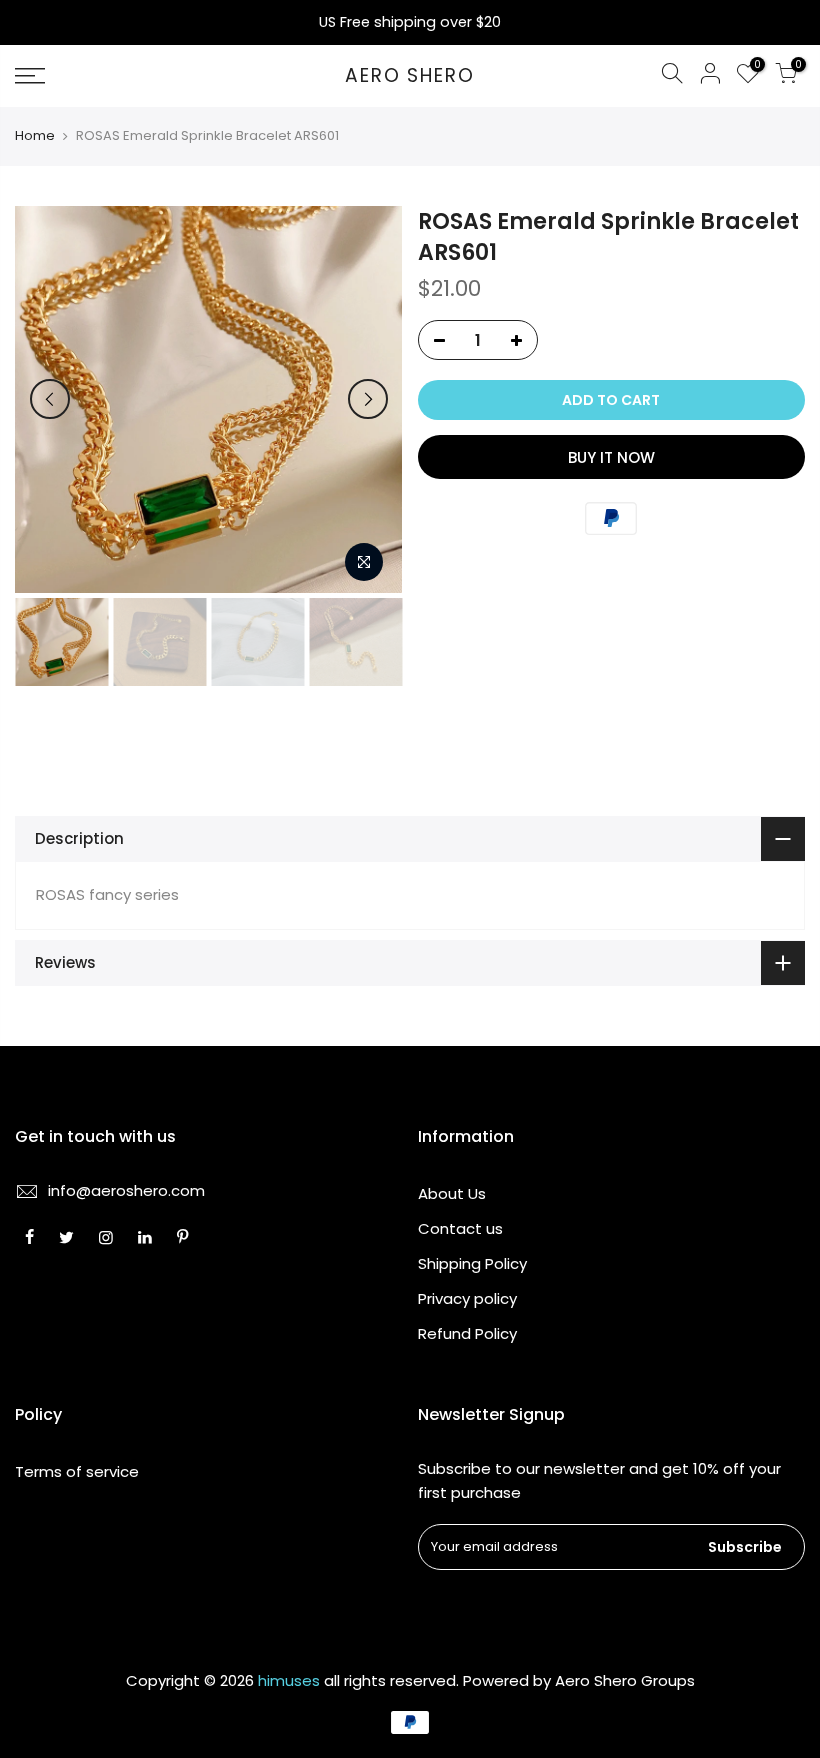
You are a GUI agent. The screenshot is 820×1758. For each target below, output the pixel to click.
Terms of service (77, 1471)
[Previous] (50, 399)
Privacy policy (467, 1298)
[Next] (368, 399)
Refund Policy (467, 1333)
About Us (452, 1193)
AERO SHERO (410, 76)
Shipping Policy (472, 1263)
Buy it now (611, 457)
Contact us (460, 1228)
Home (35, 136)
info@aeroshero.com (126, 1190)
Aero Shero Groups (625, 1680)
